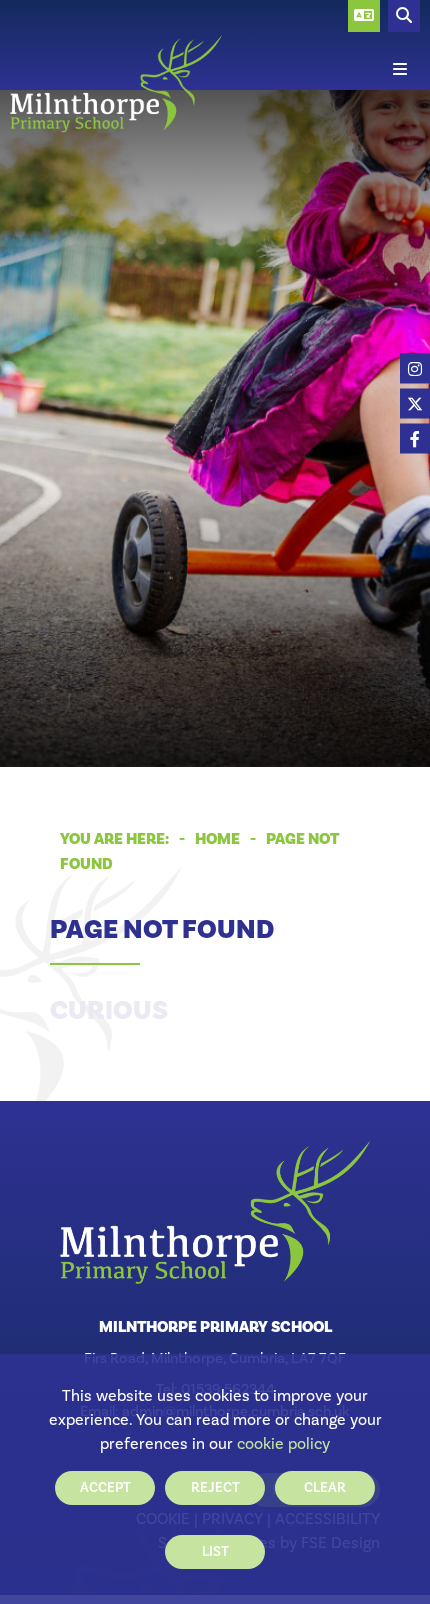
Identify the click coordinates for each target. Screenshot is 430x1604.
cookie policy (283, 1443)
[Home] (116, 84)
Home (217, 839)
